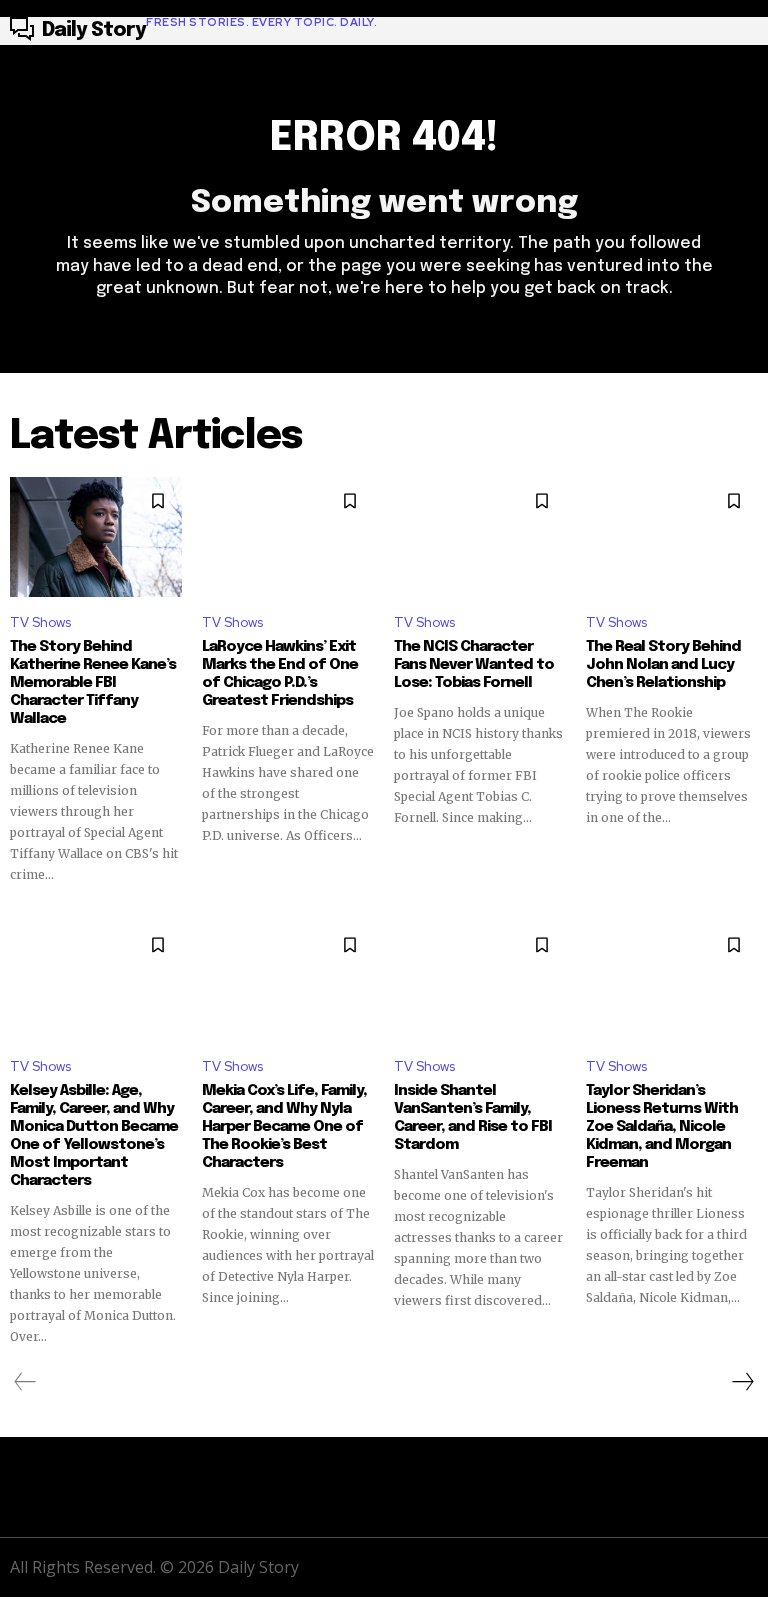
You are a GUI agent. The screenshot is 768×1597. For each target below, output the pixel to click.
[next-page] (742, 1382)
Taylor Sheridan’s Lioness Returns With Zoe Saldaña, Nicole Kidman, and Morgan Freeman (662, 1127)
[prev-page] (25, 1382)
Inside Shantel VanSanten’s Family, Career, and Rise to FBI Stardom (473, 1118)
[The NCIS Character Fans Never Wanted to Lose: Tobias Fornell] (480, 537)
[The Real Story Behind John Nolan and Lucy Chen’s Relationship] (672, 537)
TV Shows (40, 622)
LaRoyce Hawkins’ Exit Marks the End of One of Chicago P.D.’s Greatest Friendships (280, 674)
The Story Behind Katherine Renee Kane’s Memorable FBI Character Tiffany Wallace (93, 683)
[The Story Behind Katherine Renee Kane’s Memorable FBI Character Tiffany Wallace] (96, 537)
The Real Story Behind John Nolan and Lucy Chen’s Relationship (663, 665)
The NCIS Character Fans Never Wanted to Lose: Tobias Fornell (474, 665)
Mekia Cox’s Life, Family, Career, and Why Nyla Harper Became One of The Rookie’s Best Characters (284, 1127)
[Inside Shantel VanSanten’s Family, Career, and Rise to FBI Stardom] (480, 981)
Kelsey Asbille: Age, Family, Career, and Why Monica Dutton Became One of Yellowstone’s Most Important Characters (94, 1136)
